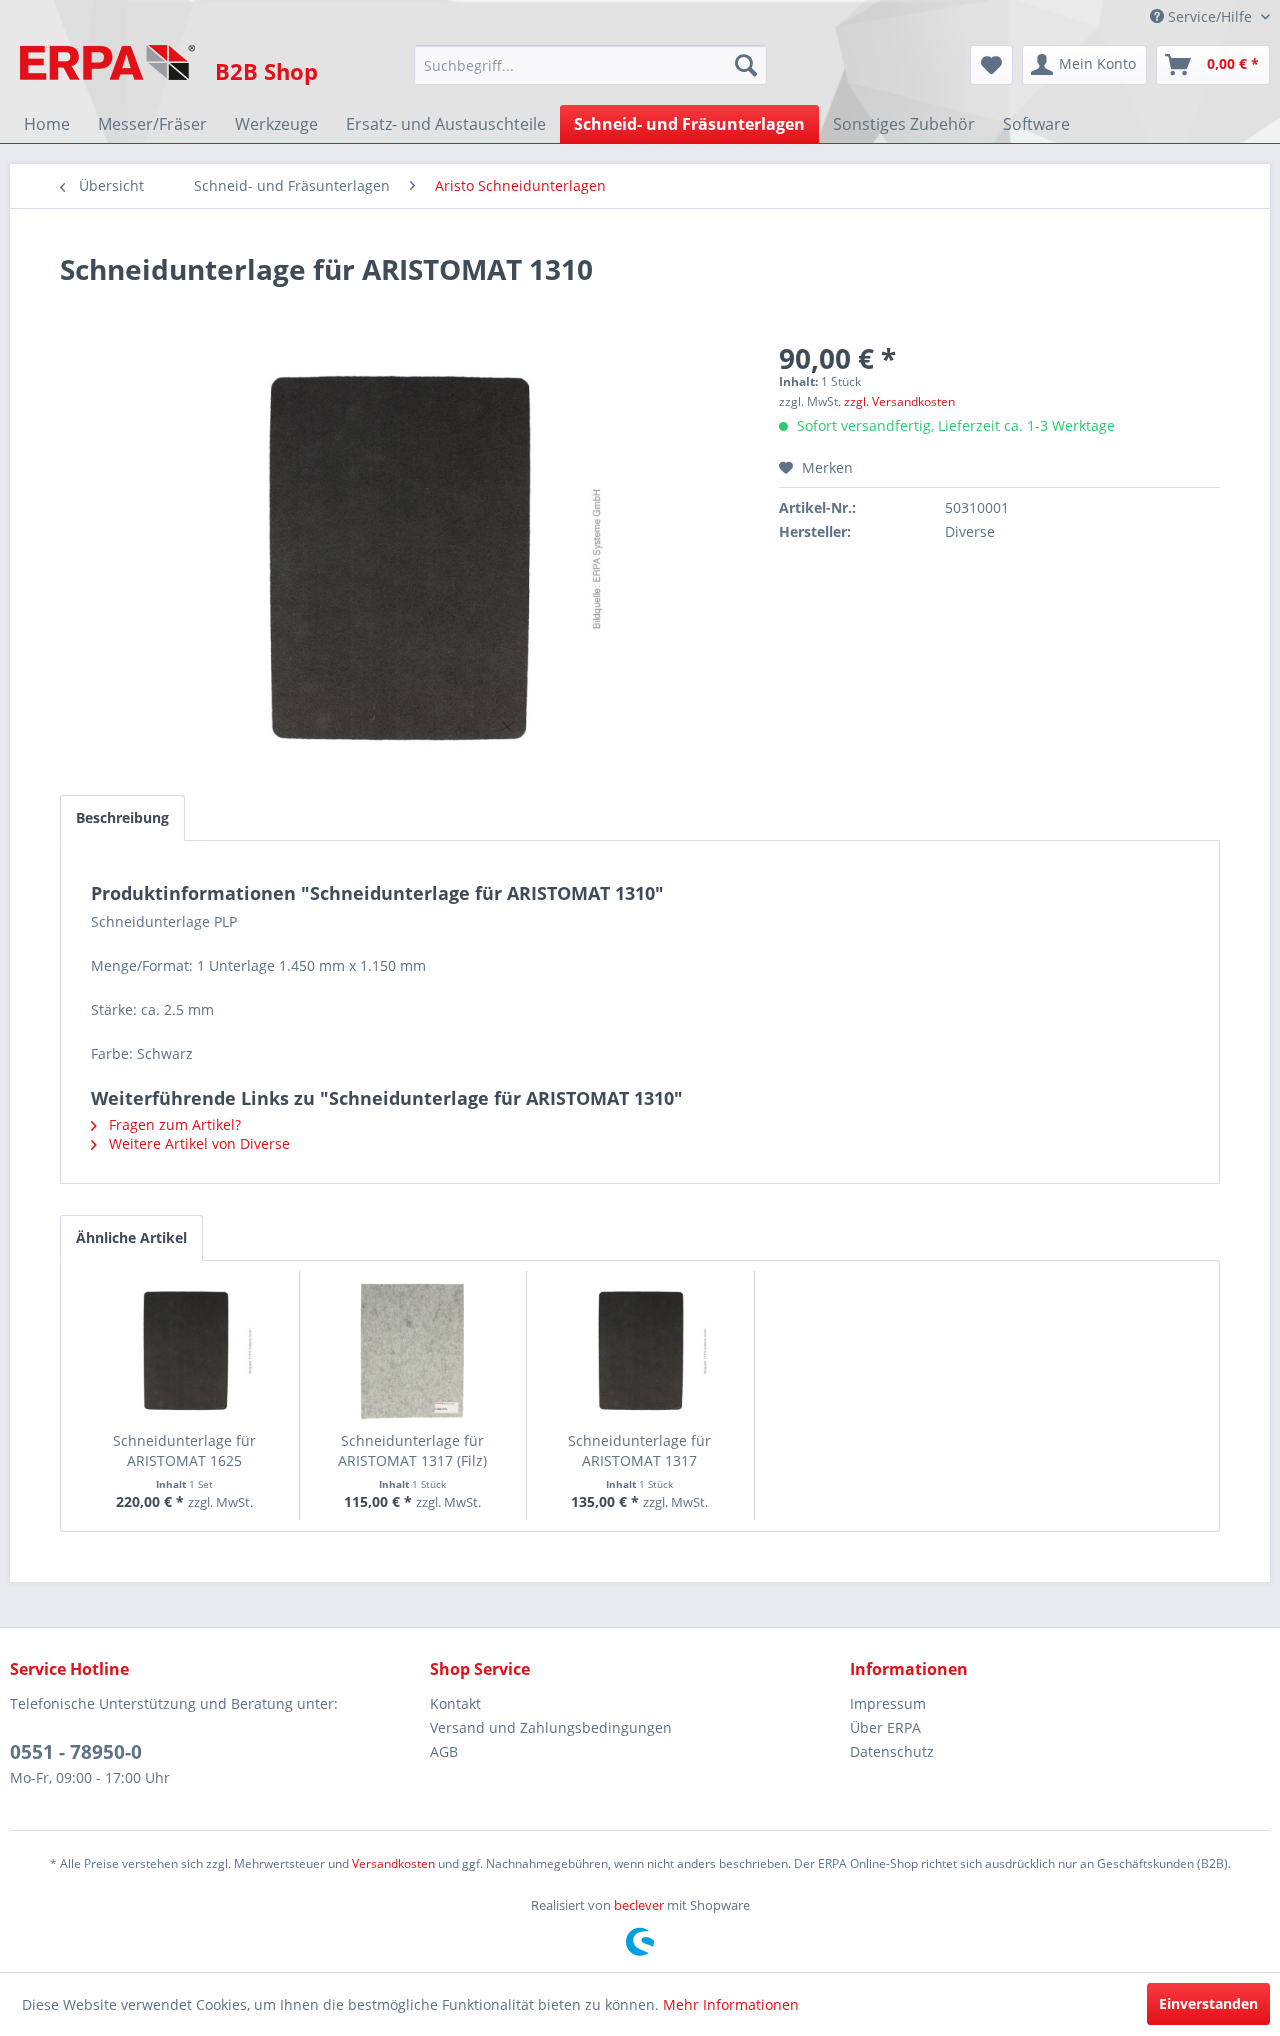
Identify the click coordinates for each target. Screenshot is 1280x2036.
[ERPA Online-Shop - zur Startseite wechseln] (107, 70)
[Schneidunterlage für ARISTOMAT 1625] (185, 1351)
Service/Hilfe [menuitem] (1210, 16)
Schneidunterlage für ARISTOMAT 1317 (639, 1450)
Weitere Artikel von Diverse (197, 1143)
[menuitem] (590, 65)
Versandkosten (393, 1863)
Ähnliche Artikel (131, 1237)
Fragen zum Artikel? (173, 1124)
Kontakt (455, 1703)
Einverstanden (1208, 2003)
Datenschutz (892, 1751)
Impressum (888, 1703)
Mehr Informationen (731, 2004)
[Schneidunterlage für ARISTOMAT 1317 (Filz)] (413, 1351)
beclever (639, 1905)
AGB (444, 1751)
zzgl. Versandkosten (899, 401)
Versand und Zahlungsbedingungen (551, 1727)
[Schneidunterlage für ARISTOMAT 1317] (640, 1351)
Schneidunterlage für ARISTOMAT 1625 (184, 1450)
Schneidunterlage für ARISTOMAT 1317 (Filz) (412, 1450)
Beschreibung (122, 817)
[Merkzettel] (991, 65)
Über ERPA (885, 1727)
